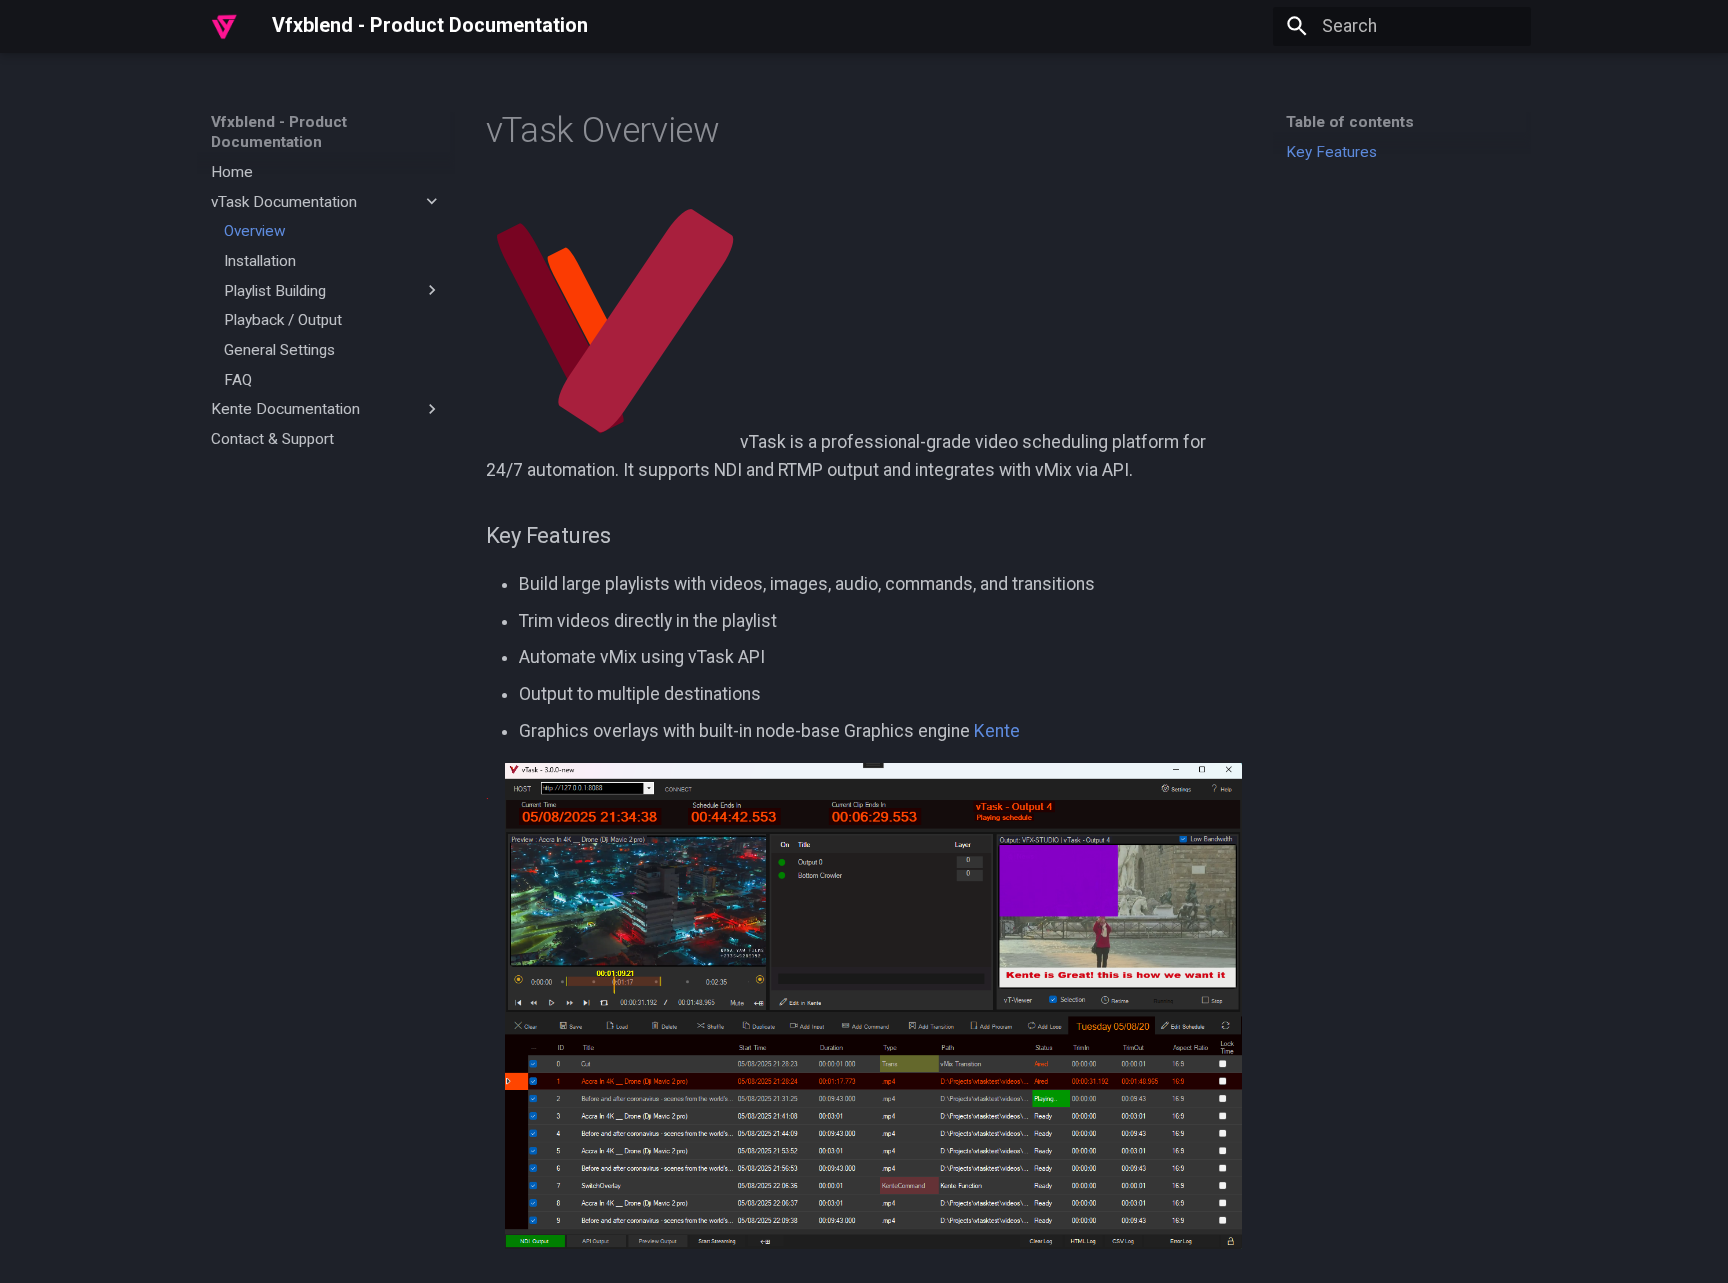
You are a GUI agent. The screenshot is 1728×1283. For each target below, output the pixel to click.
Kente (997, 731)
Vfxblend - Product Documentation (279, 132)
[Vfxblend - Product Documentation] (224, 26)
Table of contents (1350, 122)
